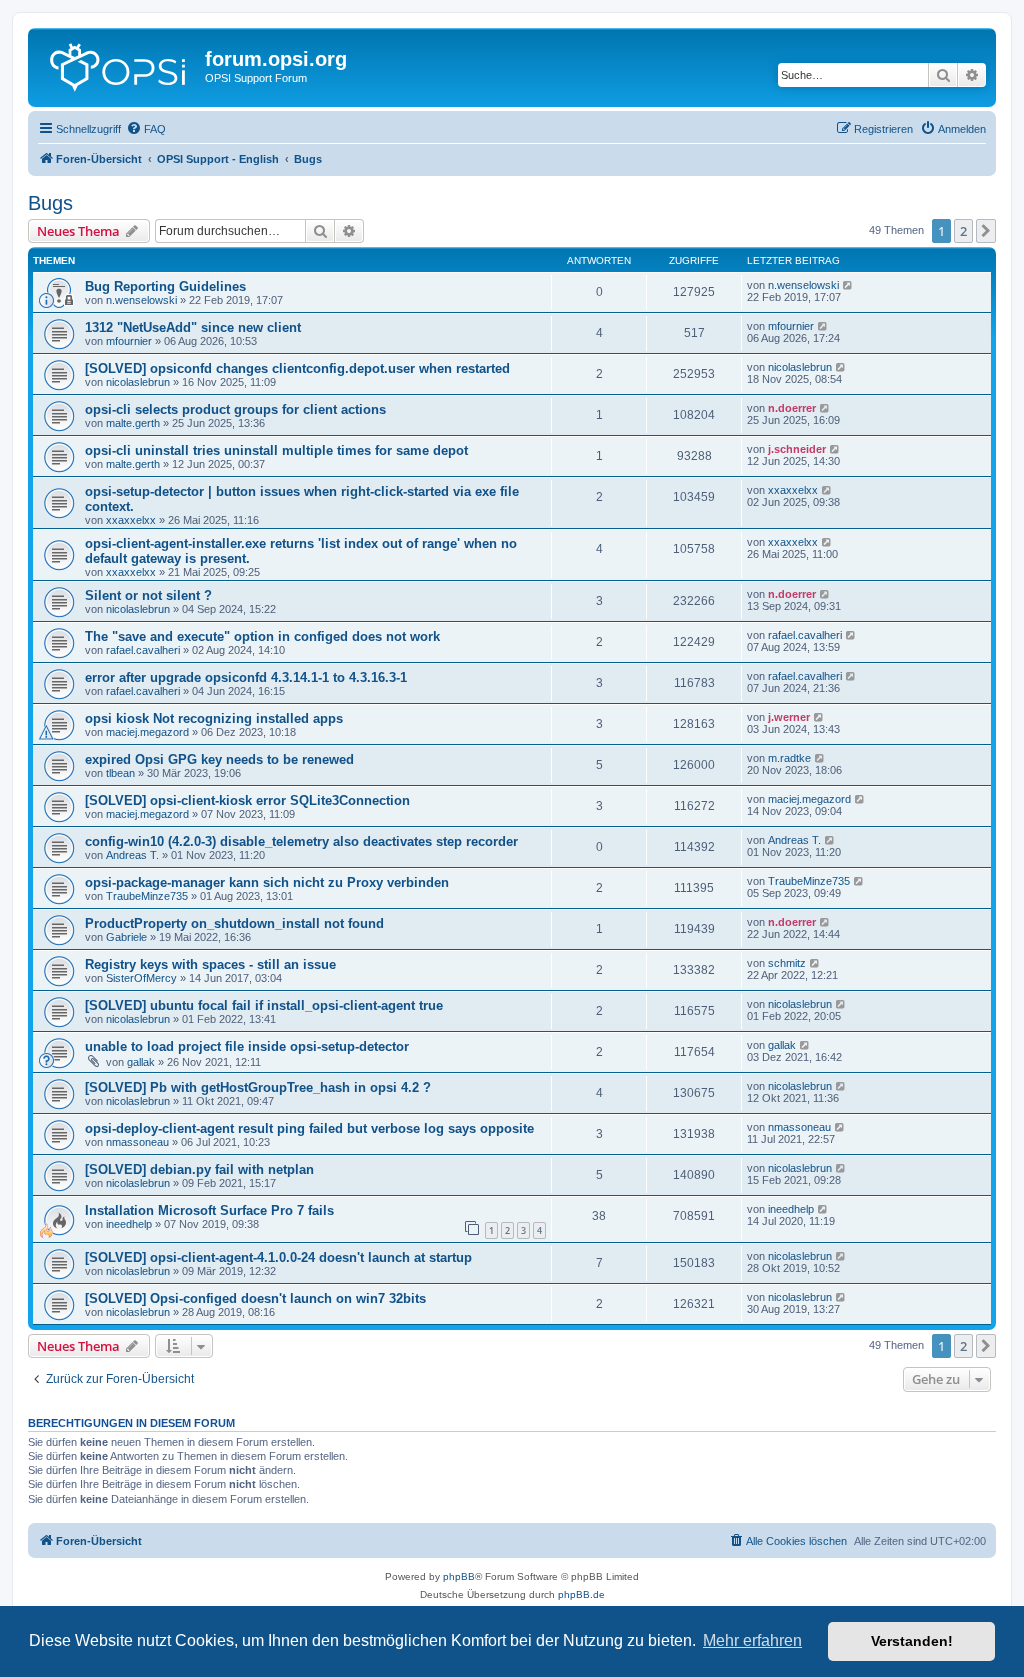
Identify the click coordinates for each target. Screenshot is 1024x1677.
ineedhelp (129, 1224)
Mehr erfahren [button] (752, 1640)
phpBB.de (581, 1594)
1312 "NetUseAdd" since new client (193, 327)
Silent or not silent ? (148, 595)
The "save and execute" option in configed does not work (262, 636)
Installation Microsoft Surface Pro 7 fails (209, 1210)
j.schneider (797, 449)
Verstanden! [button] (912, 1641)
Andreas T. (132, 855)
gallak (141, 1062)
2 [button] (963, 231)
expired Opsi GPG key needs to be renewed (219, 759)
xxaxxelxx (131, 520)
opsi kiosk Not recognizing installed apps (214, 718)
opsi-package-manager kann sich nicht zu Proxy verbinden (267, 882)
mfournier (129, 341)
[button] (986, 231)
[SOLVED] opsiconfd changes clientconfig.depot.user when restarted (297, 368)
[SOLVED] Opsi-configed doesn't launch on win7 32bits (255, 1298)
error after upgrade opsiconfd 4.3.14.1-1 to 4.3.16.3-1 (246, 677)
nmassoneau (137, 1142)
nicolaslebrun (138, 382)
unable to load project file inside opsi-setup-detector (247, 1046)
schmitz (787, 963)
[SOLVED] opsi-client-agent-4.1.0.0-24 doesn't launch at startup (278, 1257)
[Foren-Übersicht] (119, 65)
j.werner (789, 717)
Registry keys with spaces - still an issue (210, 964)
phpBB (459, 1576)
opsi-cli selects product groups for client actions (235, 409)
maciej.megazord (147, 732)
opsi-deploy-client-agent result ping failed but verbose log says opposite (309, 1128)
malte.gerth (133, 423)
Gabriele (126, 937)
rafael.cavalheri (143, 650)
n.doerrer (792, 408)
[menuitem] (146, 129)
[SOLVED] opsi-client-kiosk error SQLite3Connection (247, 800)
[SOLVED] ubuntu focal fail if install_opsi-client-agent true (264, 1005)
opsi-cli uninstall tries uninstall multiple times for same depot (276, 450)
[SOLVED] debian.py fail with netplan (199, 1169)
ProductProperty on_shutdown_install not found (234, 923)
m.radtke (789, 758)
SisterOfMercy (141, 978)
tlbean (120, 773)
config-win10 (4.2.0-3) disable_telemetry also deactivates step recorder (301, 841)
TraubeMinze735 (147, 896)
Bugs (50, 203)
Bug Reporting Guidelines (165, 286)
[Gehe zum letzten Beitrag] (848, 285)
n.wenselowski (141, 300)
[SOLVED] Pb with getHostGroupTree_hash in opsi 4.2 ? (258, 1087)
